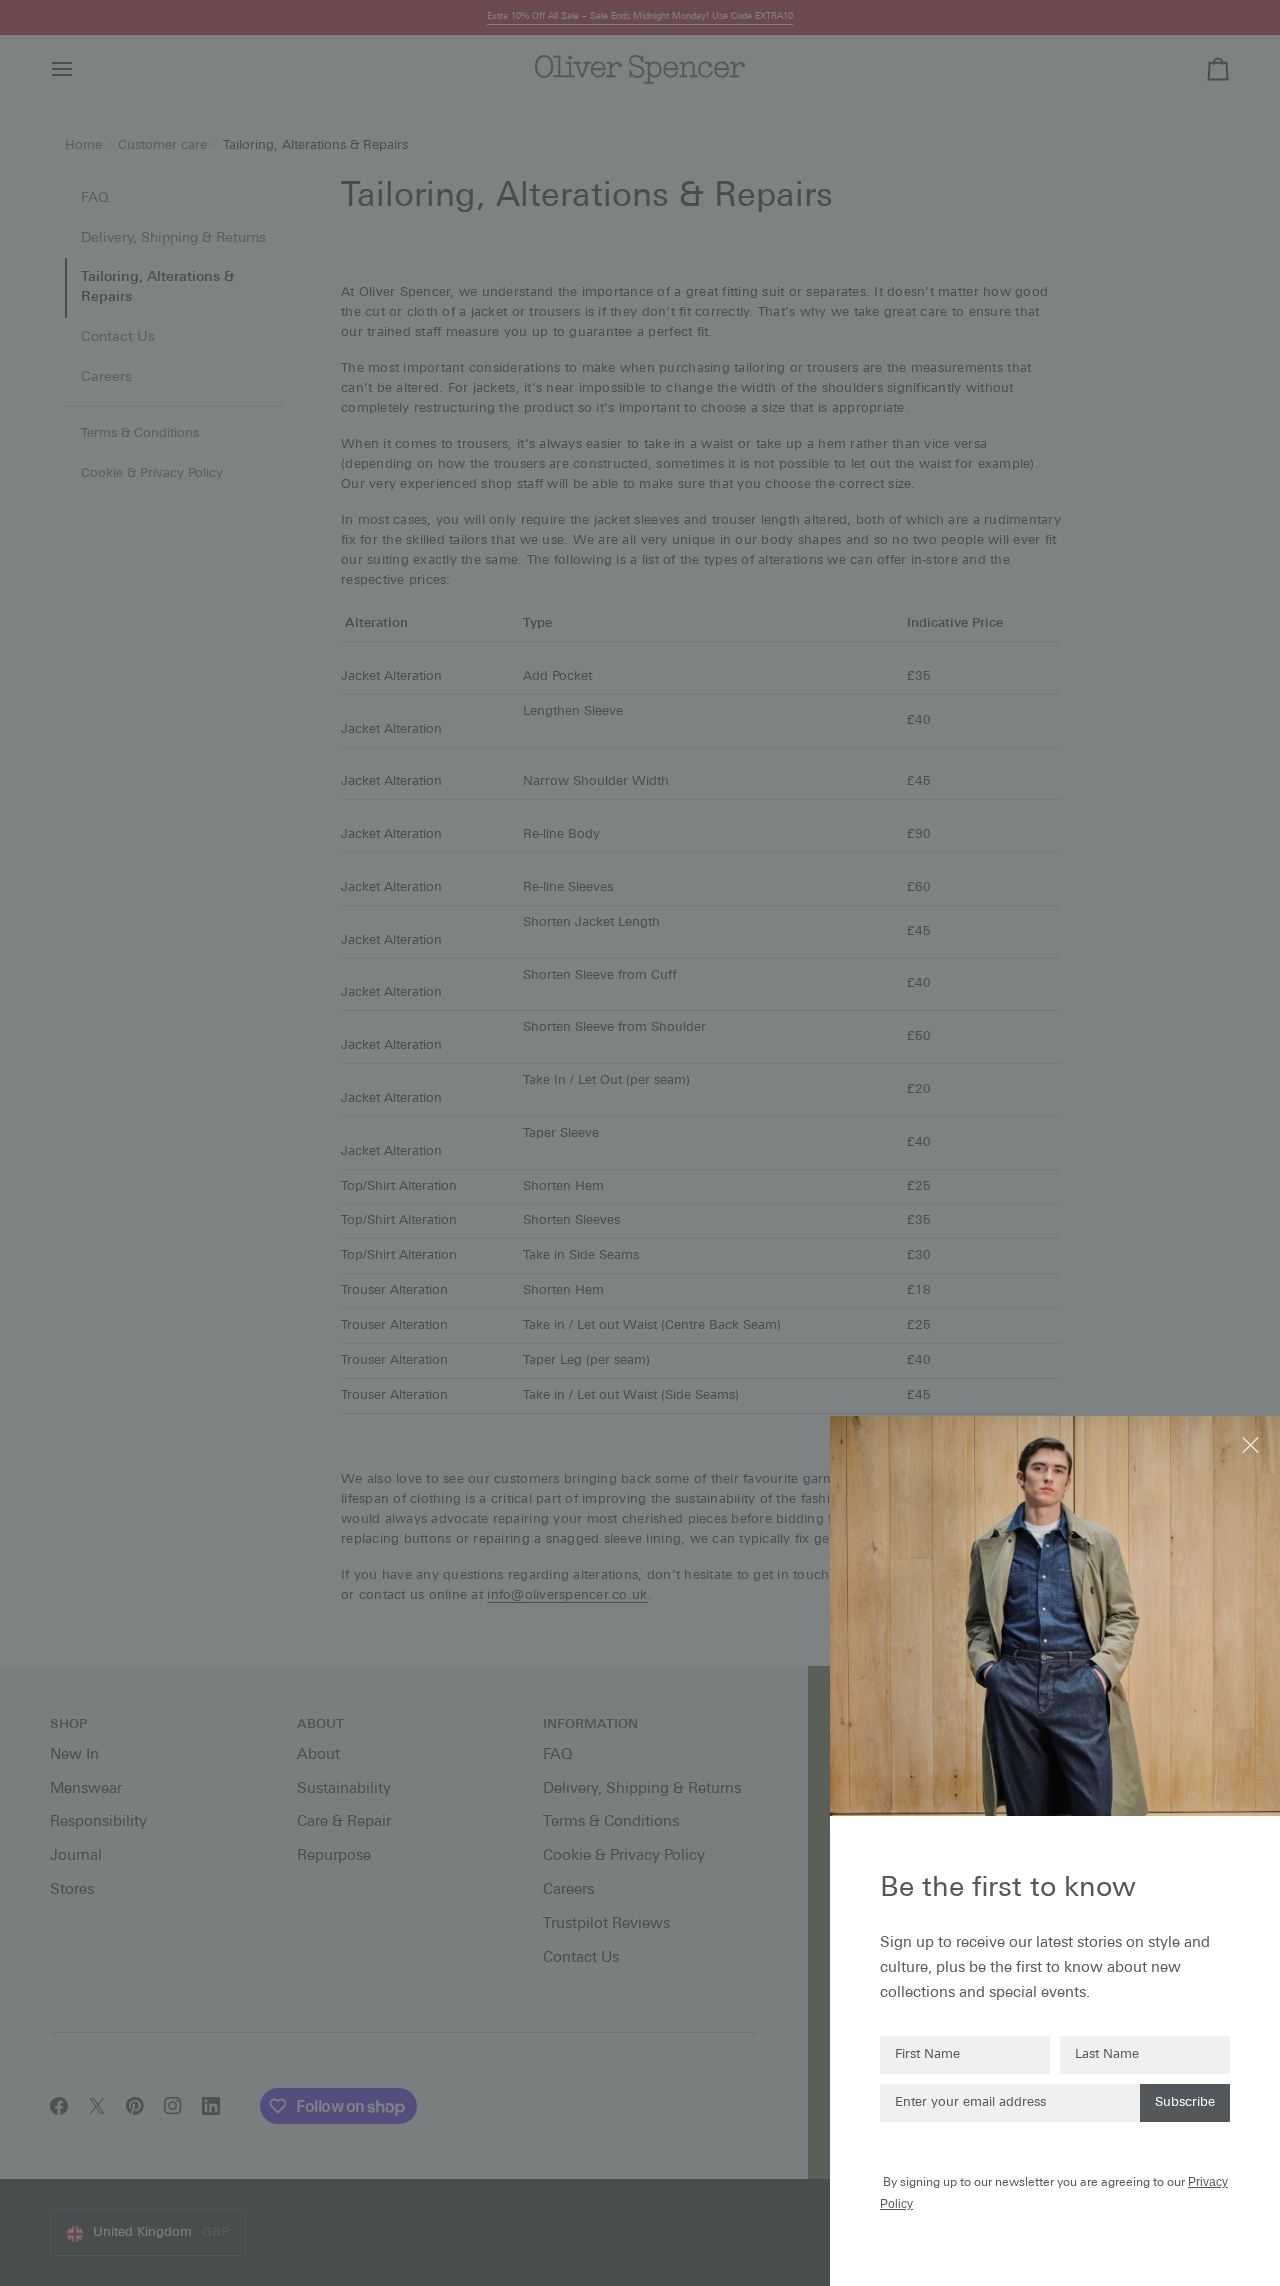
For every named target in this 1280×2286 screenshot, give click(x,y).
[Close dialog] (1252, 1443)
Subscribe (1185, 2102)
